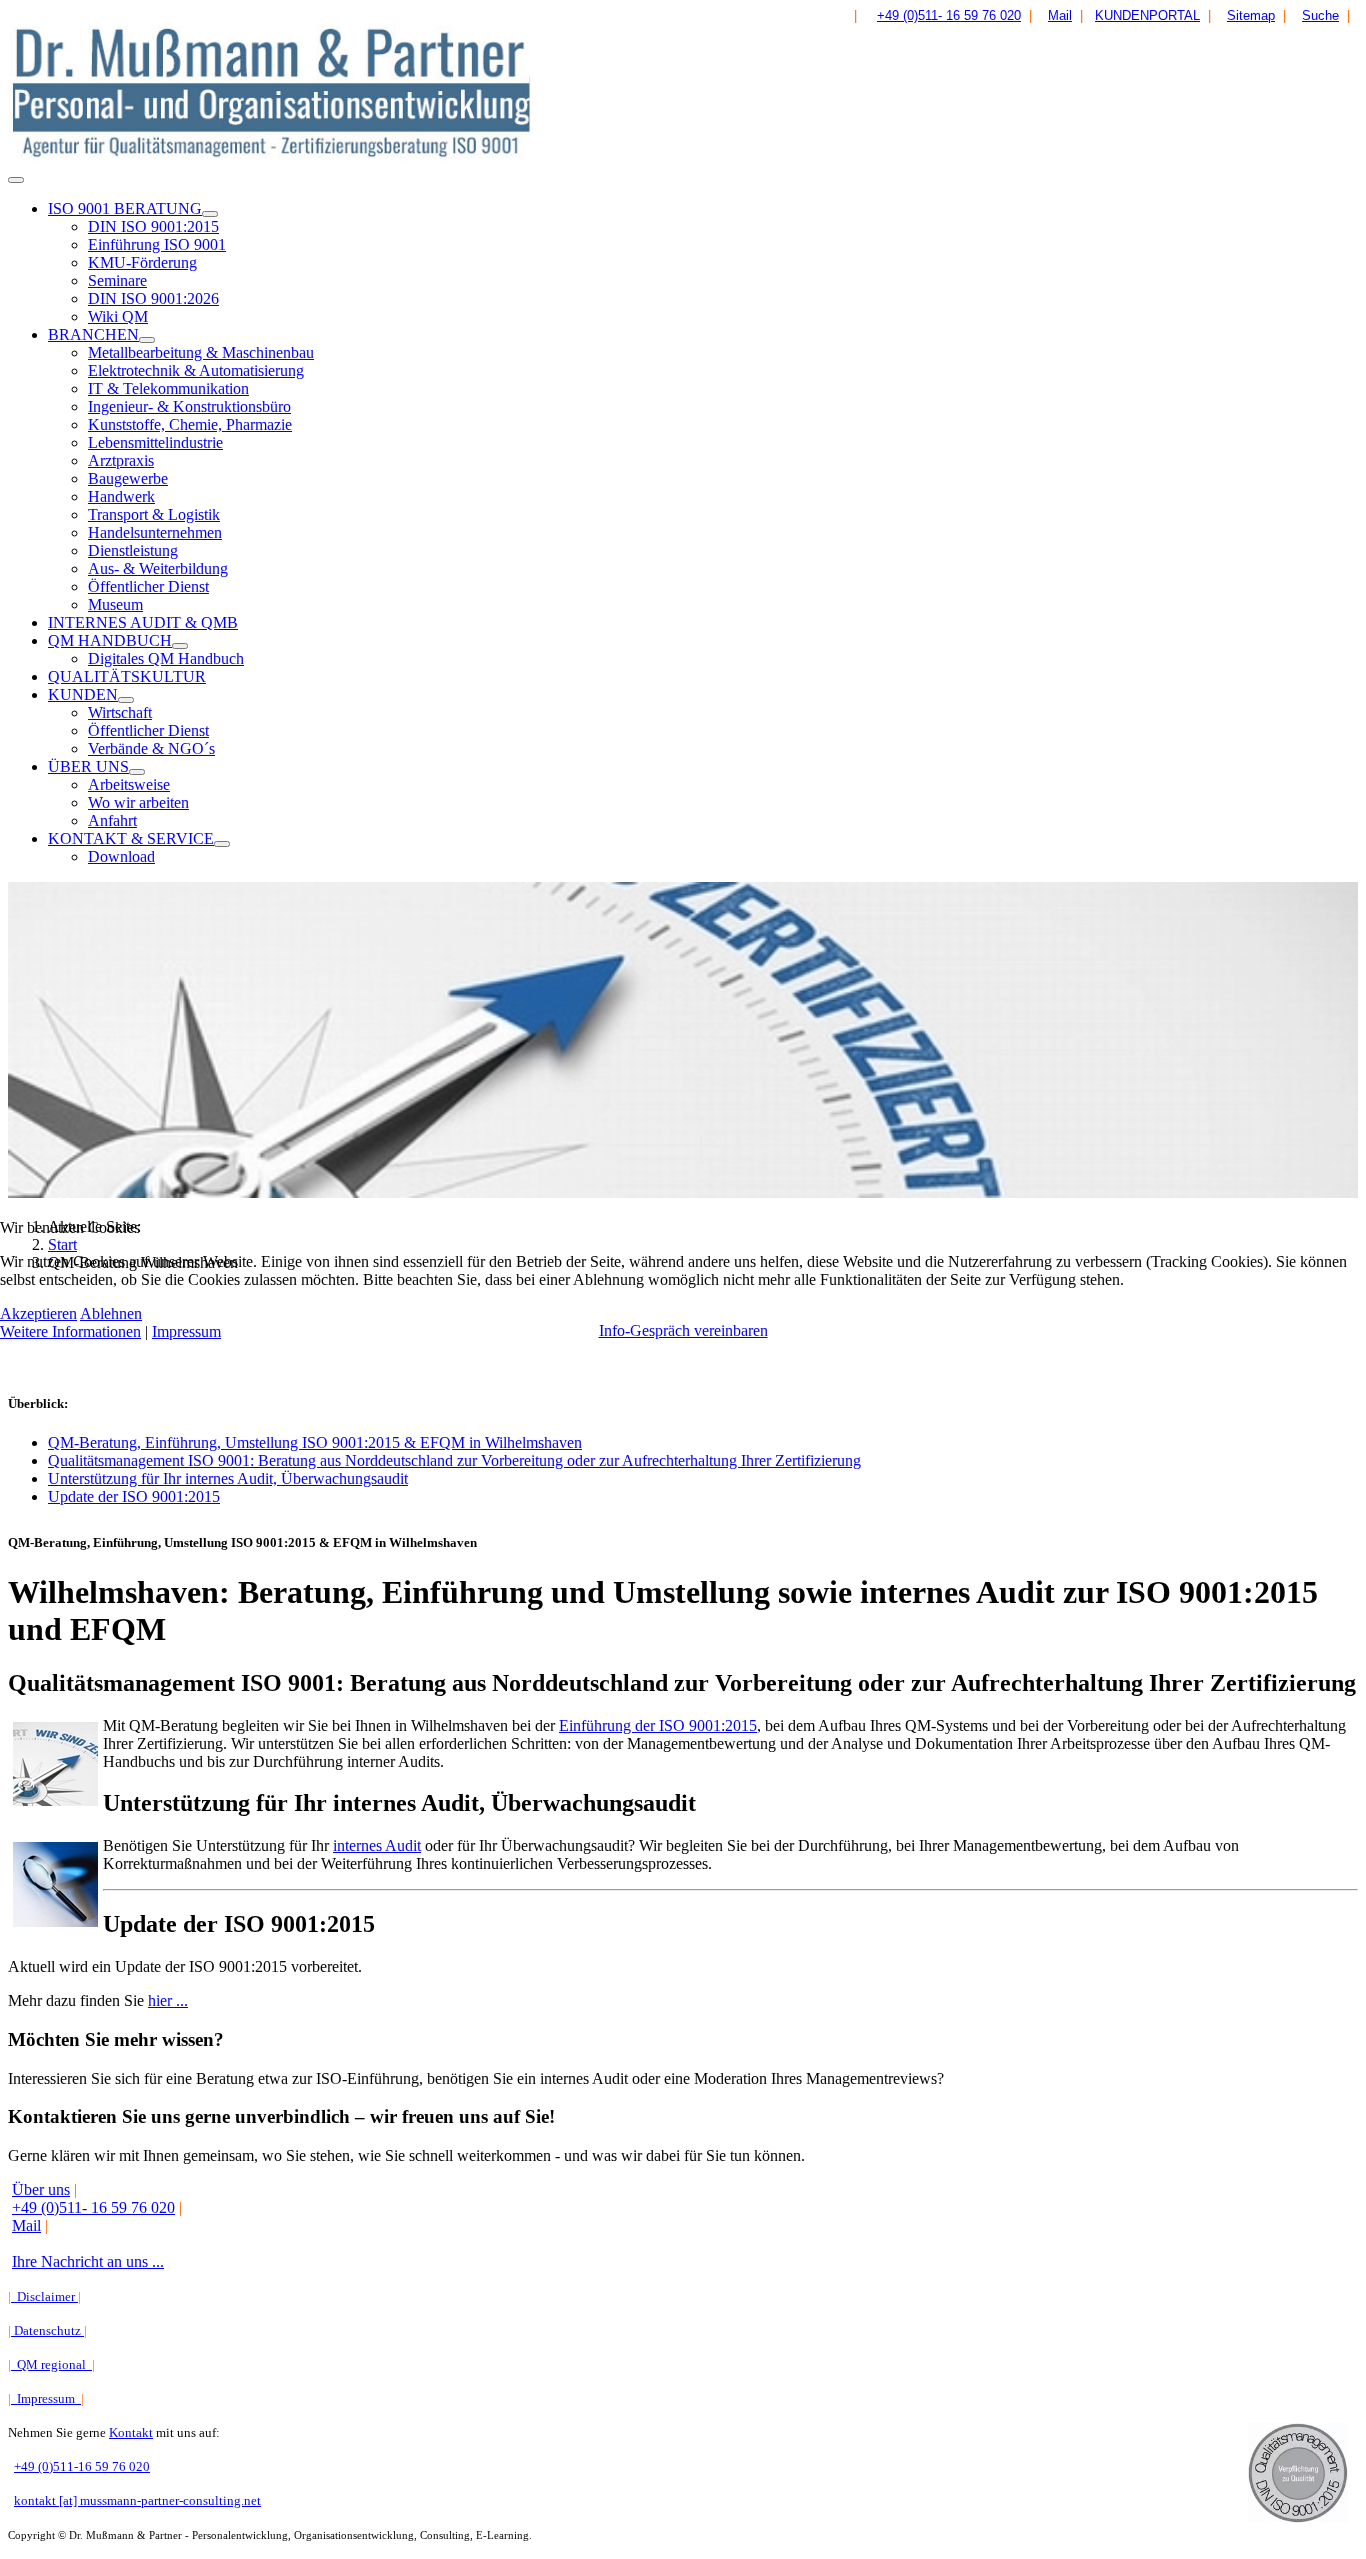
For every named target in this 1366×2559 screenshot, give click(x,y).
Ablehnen (111, 1313)
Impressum (186, 1331)
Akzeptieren (38, 1313)
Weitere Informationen (70, 1331)
